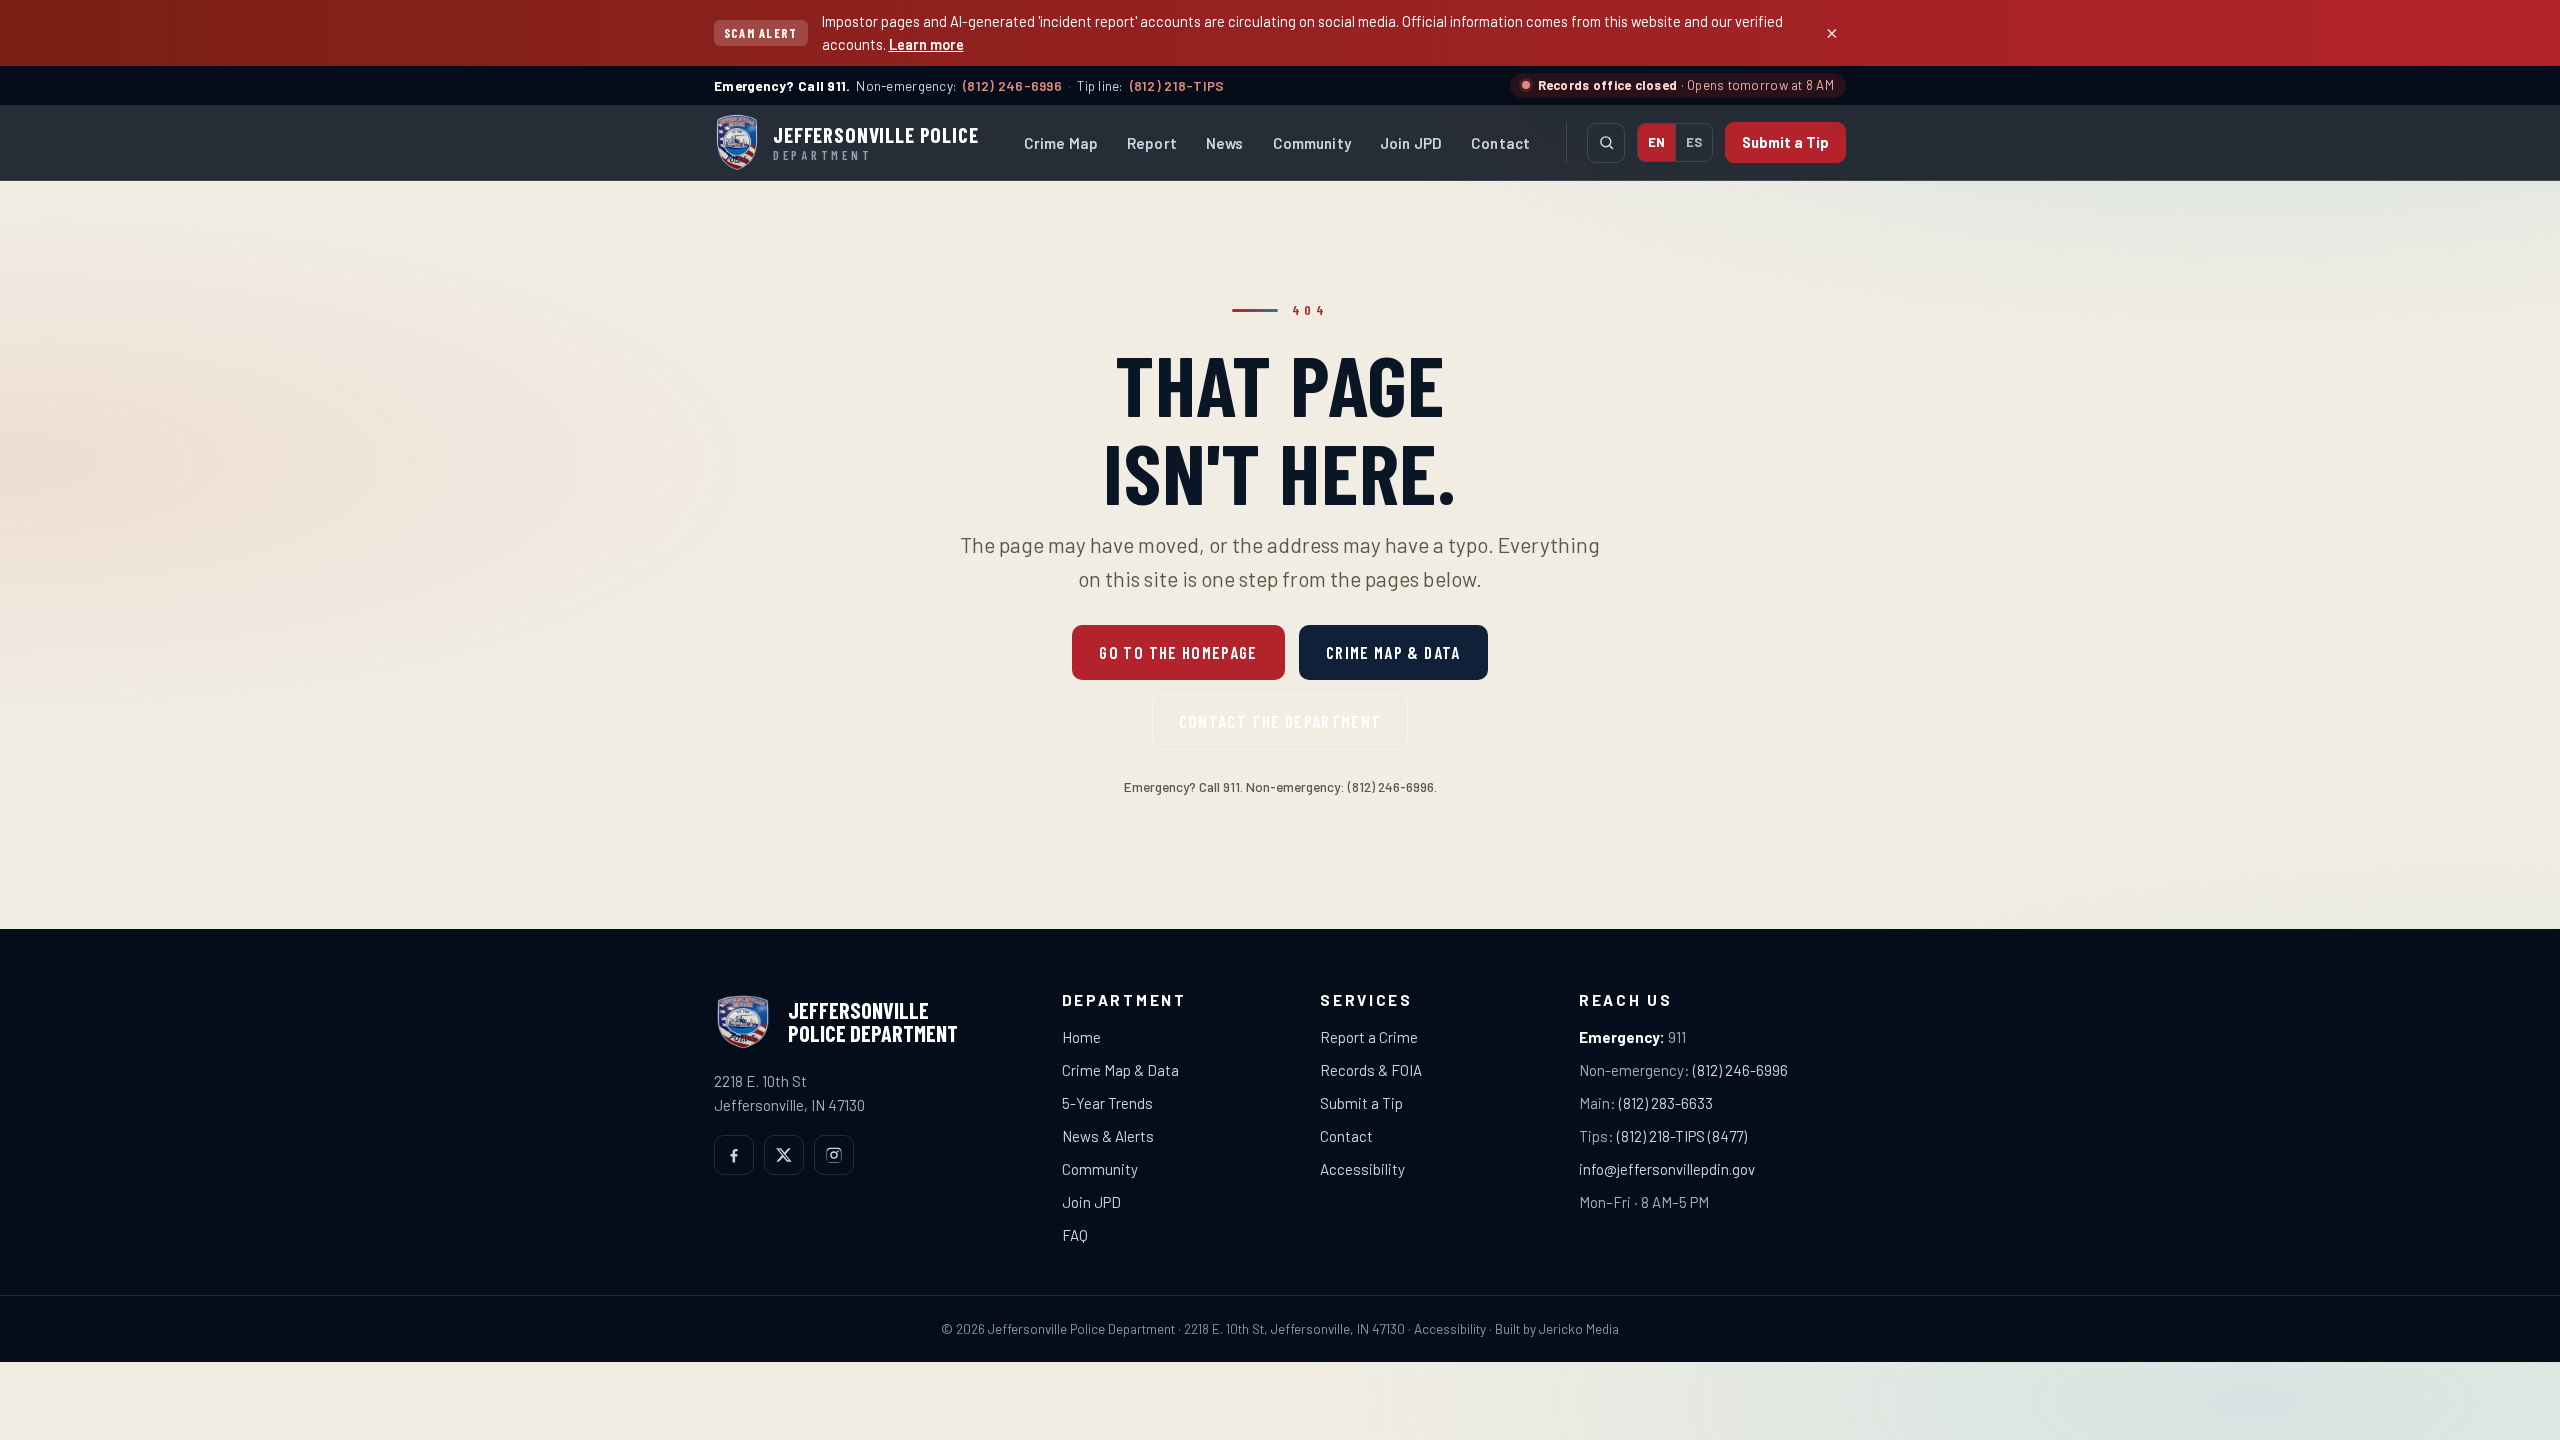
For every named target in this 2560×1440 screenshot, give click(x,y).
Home (1081, 1037)
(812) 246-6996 (1012, 85)
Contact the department (1280, 721)
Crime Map (1061, 143)
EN (1656, 142)
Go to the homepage (1178, 652)
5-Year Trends (1107, 1103)
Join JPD (1411, 143)
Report (1152, 143)
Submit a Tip (1785, 142)
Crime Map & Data (1393, 652)
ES (1694, 142)
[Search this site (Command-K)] (1606, 143)
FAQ (1075, 1235)
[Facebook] (734, 1155)
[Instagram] (834, 1155)
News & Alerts (1108, 1136)
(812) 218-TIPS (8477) (1682, 1136)
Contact (1500, 143)
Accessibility (1362, 1169)
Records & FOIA (1371, 1070)
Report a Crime (1369, 1037)
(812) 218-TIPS (1177, 85)
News (1225, 143)
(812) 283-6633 (1666, 1103)
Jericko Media (1579, 1328)
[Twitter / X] (784, 1155)
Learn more (926, 44)
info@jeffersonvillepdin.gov (1667, 1169)
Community (1312, 143)
